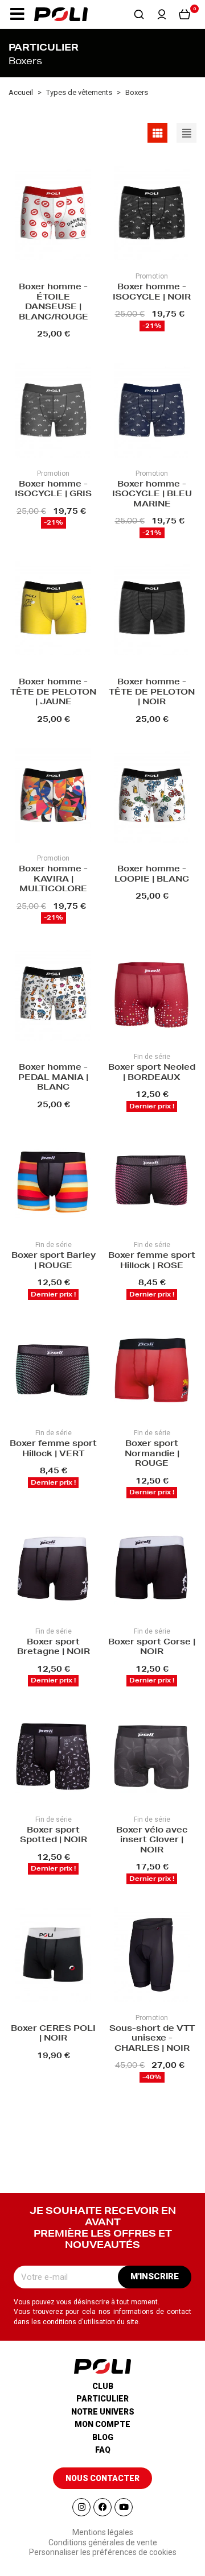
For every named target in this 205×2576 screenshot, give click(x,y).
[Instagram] (81, 2507)
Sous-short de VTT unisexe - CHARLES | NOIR (152, 2039)
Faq (103, 2450)
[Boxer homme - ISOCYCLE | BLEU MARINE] (152, 412)
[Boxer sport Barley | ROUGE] (53, 1183)
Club (103, 2386)
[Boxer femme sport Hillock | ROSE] (152, 1183)
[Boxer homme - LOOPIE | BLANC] (152, 797)
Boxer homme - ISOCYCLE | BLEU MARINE (152, 495)
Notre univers (103, 2412)
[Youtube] (124, 2507)
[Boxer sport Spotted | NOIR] (53, 1758)
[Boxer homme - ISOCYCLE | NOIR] (152, 215)
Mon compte (102, 2424)
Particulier (102, 2399)
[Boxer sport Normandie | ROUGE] (152, 1371)
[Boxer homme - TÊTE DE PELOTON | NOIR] (152, 610)
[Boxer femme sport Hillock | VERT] (53, 1371)
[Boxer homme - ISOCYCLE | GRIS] (53, 412)
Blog (103, 2437)
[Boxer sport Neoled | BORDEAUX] (152, 995)
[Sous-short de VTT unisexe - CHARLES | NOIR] (152, 1956)
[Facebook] (102, 2507)
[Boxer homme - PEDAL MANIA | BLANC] (53, 995)
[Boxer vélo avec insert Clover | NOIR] (152, 1758)
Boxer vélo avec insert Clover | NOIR (152, 1841)
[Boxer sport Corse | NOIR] (152, 1570)
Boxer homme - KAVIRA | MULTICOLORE (53, 880)
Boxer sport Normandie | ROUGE (152, 1454)
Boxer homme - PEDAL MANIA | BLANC (53, 1078)
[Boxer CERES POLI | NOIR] (53, 1956)
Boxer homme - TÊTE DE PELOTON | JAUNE (53, 693)
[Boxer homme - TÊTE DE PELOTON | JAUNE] (53, 610)
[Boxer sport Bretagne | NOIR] (53, 1570)
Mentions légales (103, 2532)
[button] (17, 14)
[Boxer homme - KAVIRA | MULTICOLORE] (53, 797)
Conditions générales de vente (103, 2542)
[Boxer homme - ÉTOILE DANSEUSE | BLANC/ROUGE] (53, 215)
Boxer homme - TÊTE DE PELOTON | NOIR (152, 693)
